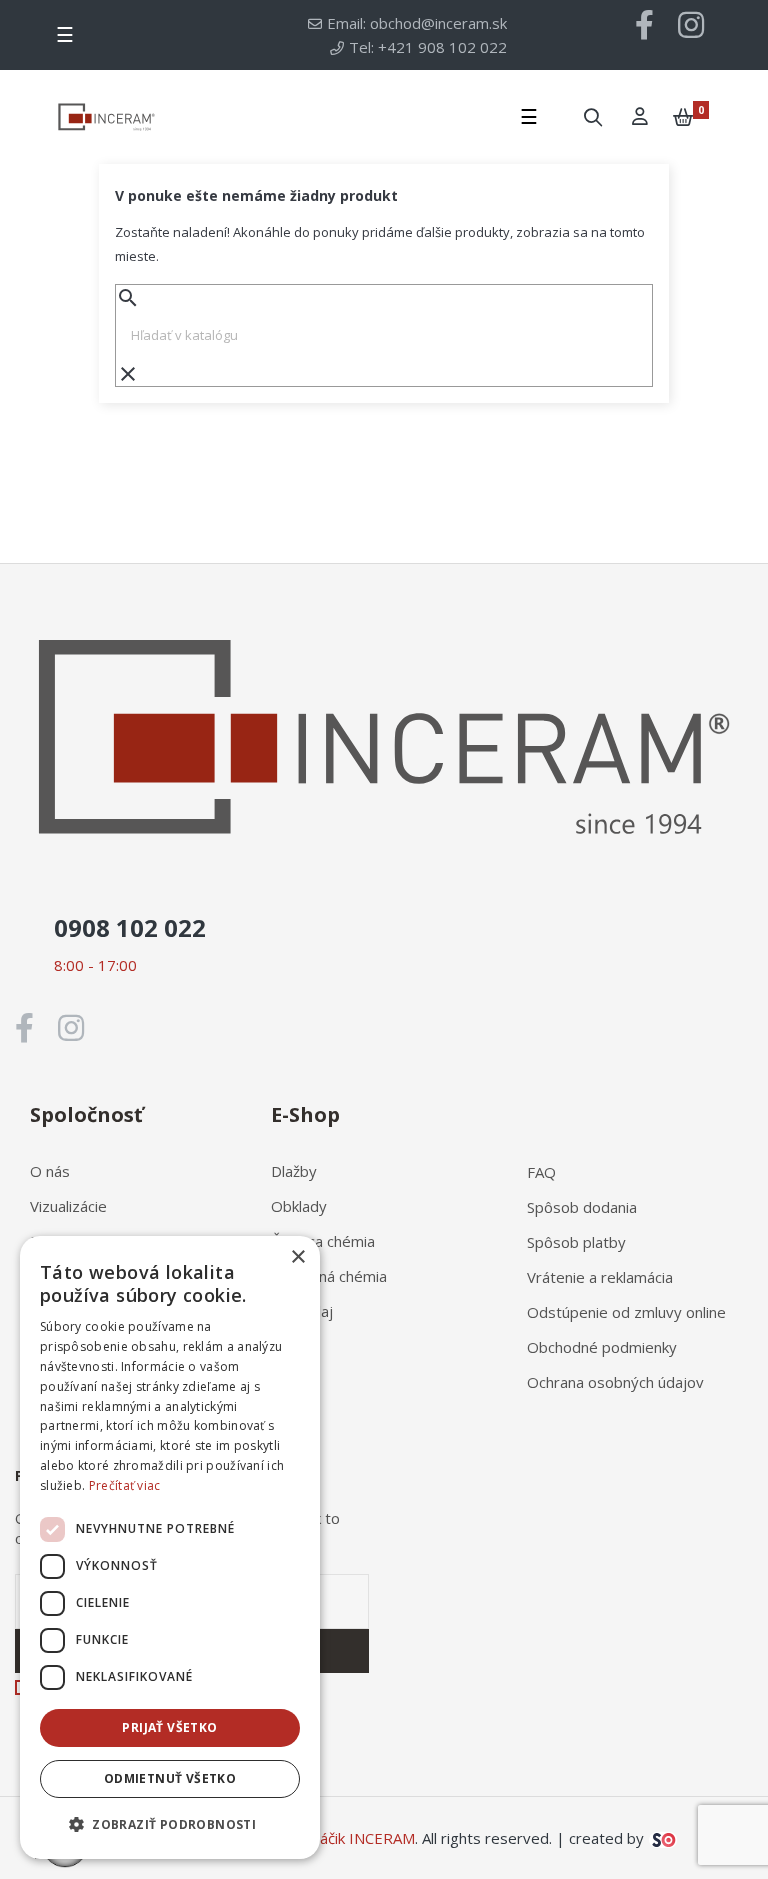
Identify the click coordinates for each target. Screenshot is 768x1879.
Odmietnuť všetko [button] (170, 1778)
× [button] (297, 1257)
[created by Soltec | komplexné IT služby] (663, 1838)
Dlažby (294, 1171)
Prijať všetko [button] (169, 1727)
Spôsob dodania (582, 1207)
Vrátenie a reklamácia (600, 1277)
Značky (294, 1346)
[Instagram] (691, 25)
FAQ (541, 1172)
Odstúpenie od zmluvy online (626, 1312)
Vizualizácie (68, 1206)
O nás (50, 1171)
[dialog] (170, 1547)
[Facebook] (644, 25)
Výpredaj (302, 1311)
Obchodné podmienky (602, 1347)
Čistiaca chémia (323, 1241)
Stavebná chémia (329, 1276)
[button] (170, 1825)
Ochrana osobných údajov (615, 1382)
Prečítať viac (125, 1485)
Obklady (299, 1206)
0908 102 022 (130, 927)
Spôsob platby (576, 1242)
